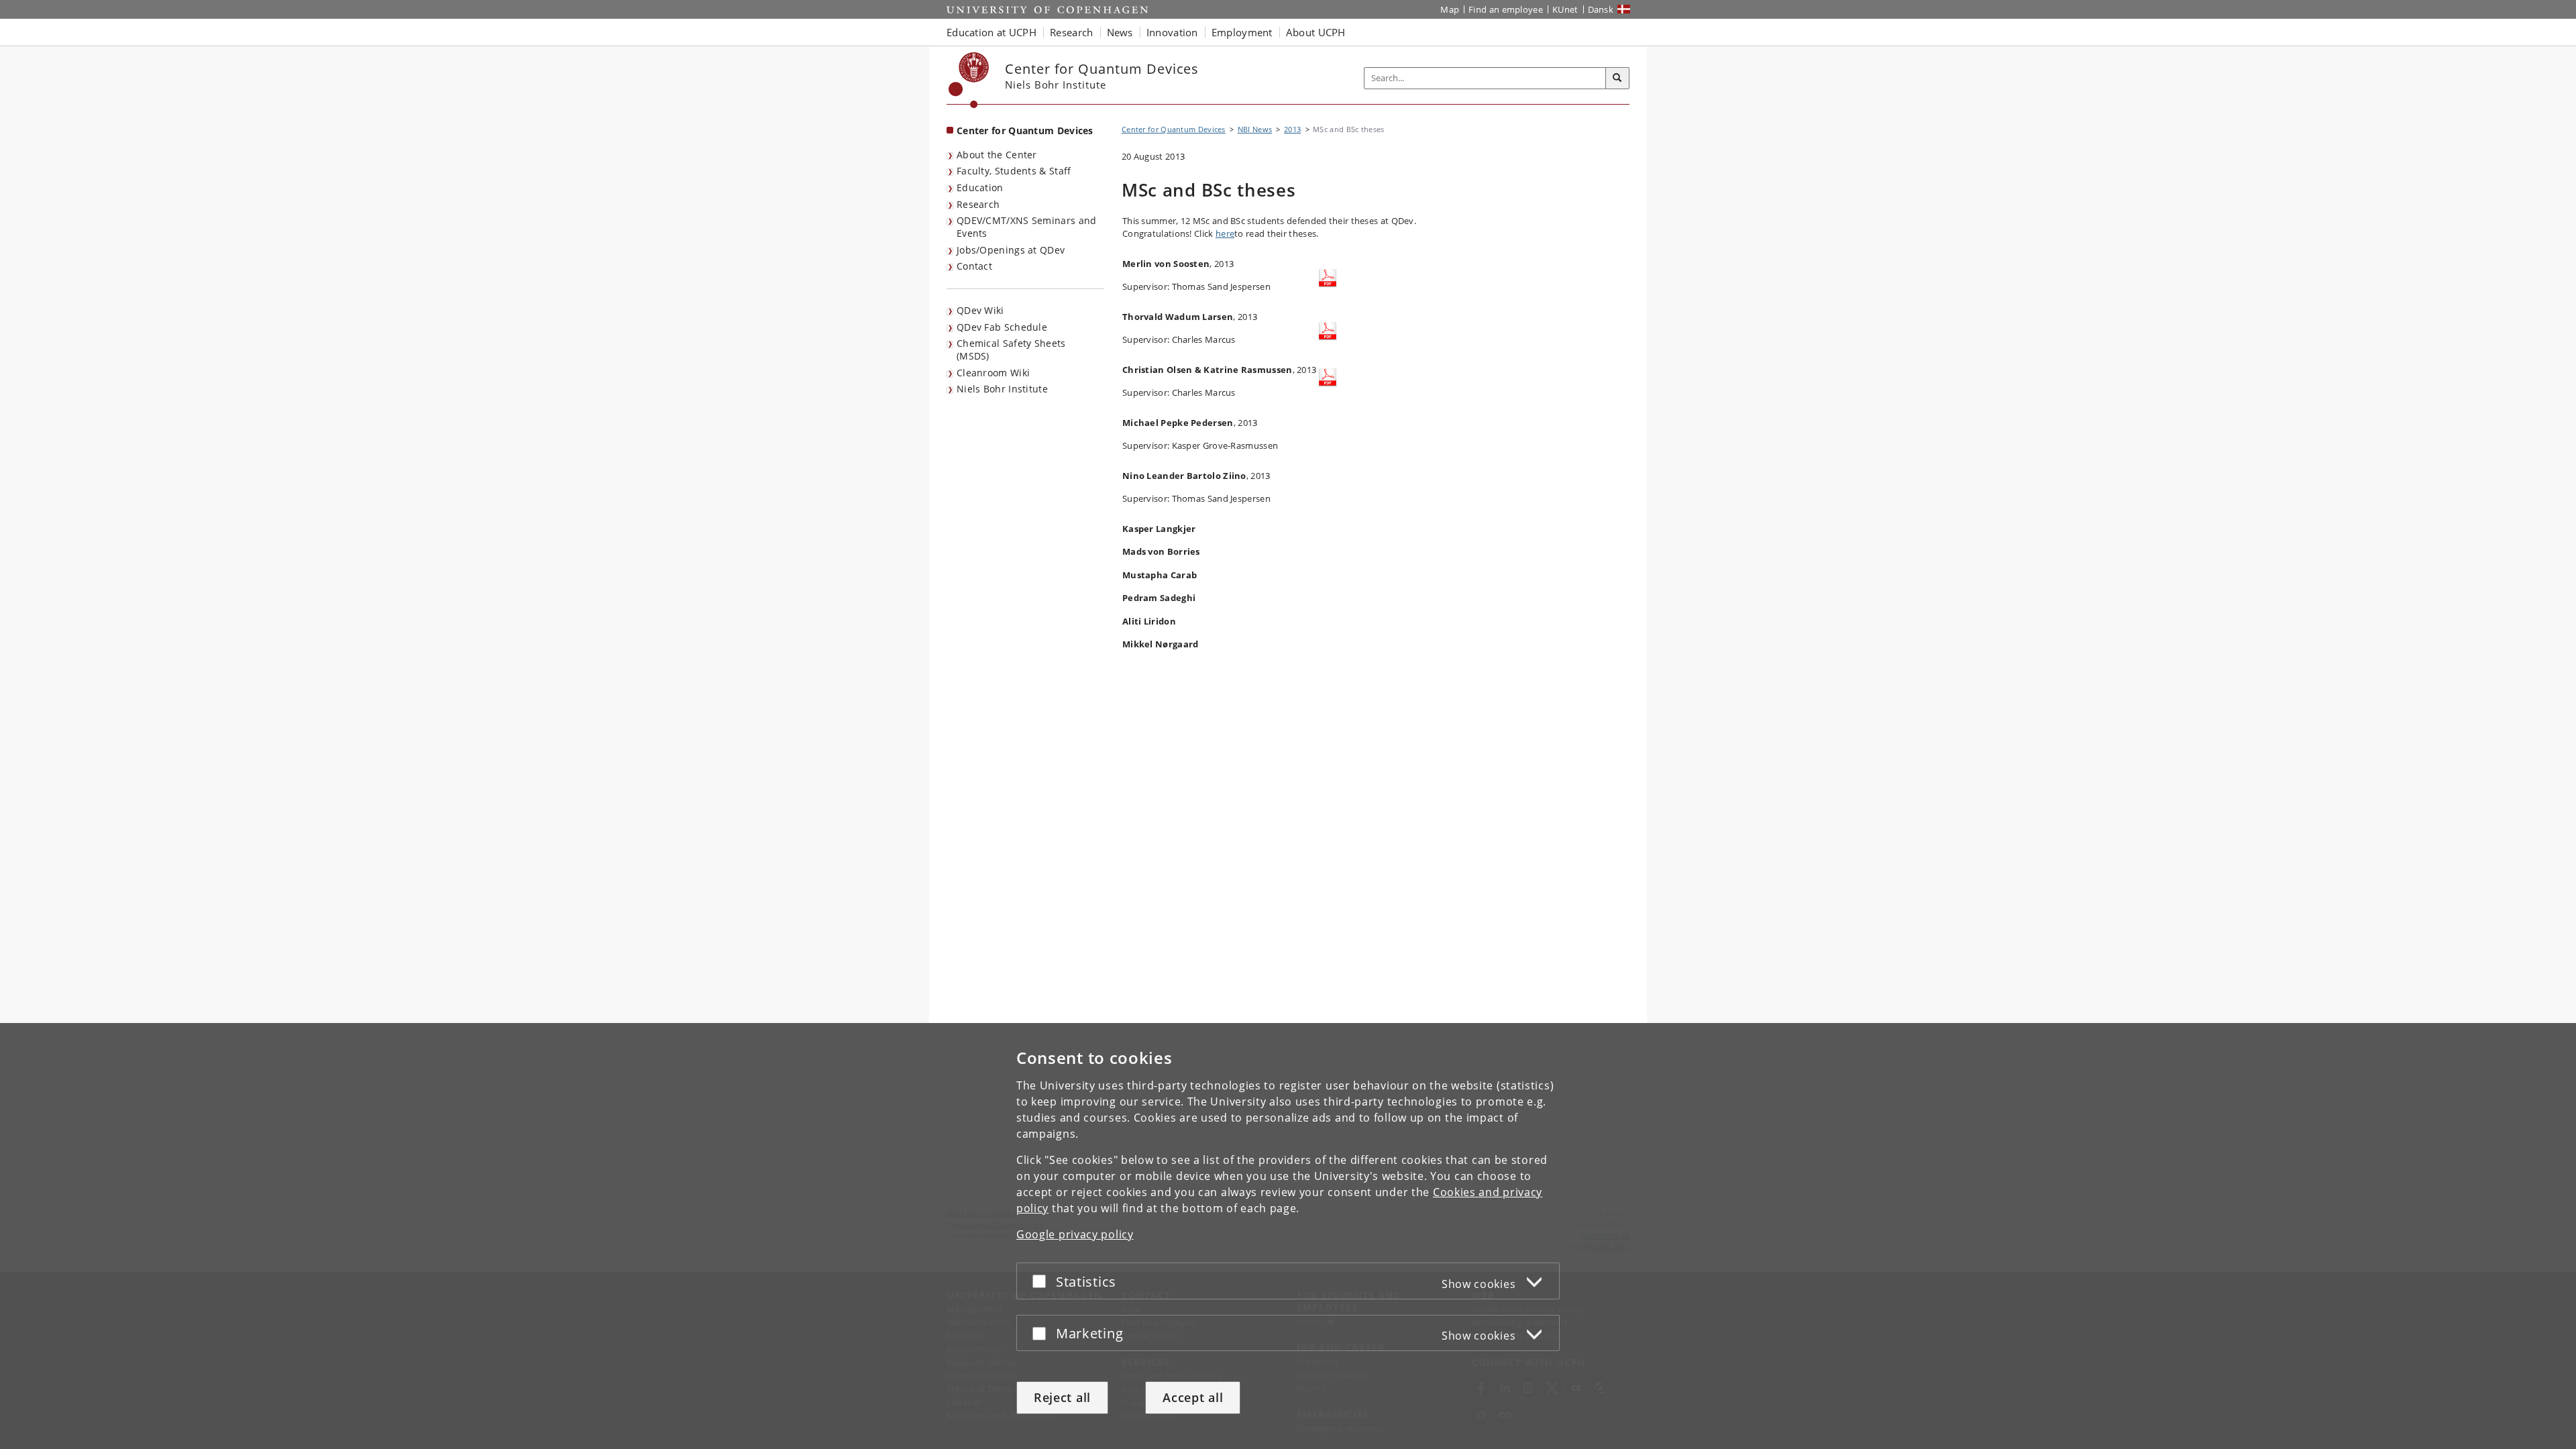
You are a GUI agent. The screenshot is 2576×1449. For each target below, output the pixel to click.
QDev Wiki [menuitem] (980, 310)
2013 (1292, 129)
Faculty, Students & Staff (1014, 171)
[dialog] (1288, 1236)
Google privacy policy (1075, 1234)
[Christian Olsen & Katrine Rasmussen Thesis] (1328, 377)
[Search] (1617, 78)
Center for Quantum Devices (1025, 130)
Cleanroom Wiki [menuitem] (993, 373)
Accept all (1193, 1397)
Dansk (1601, 9)
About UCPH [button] (1316, 32)
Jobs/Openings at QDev (1011, 250)
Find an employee (1506, 9)
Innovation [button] (1172, 32)
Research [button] (1071, 32)
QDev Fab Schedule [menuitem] (1002, 327)
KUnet (1565, 9)
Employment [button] (1242, 32)
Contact (974, 266)
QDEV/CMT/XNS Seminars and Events (1027, 227)
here (1225, 233)
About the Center (997, 155)
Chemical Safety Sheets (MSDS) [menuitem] (1011, 350)
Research (978, 204)
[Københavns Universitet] (969, 80)
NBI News (1255, 129)
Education (980, 187)
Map (1450, 9)
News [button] (1120, 32)
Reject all (1062, 1397)
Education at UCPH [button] (991, 32)
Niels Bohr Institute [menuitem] (1002, 389)
